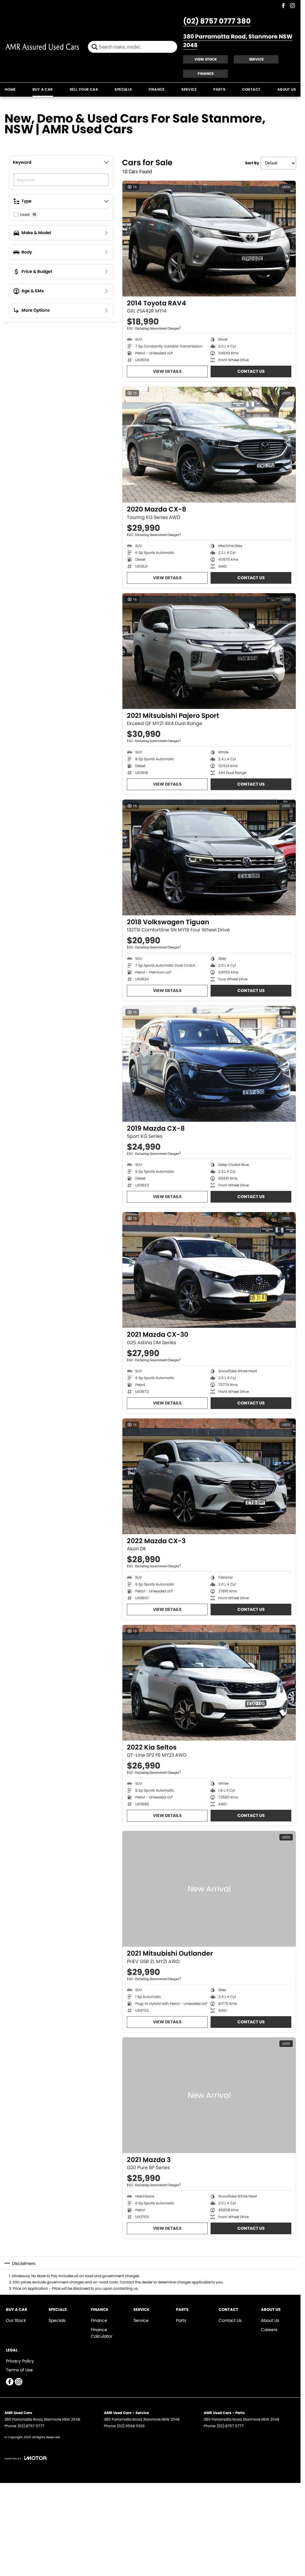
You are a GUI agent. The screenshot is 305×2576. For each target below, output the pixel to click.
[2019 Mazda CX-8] (209, 1064)
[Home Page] (42, 47)
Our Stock (16, 2320)
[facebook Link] (283, 6)
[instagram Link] (292, 6)
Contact (251, 89)
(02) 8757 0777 (31, 2426)
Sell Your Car (84, 89)
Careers (269, 2330)
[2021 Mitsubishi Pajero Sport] (209, 651)
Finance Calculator (102, 2333)
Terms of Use (19, 2370)
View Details (167, 371)
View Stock (206, 59)
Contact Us (251, 371)
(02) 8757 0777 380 (217, 21)
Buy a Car (43, 89)
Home (10, 89)
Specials (123, 89)
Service (256, 59)
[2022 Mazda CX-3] (209, 1476)
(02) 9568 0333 (131, 2426)
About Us (287, 89)
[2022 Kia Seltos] (209, 1683)
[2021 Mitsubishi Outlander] (209, 1889)
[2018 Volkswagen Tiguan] (209, 857)
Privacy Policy (20, 2361)
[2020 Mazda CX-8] (209, 445)
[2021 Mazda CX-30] (209, 1270)
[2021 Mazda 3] (209, 2095)
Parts (219, 89)
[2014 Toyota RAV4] (209, 239)
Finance (206, 74)
